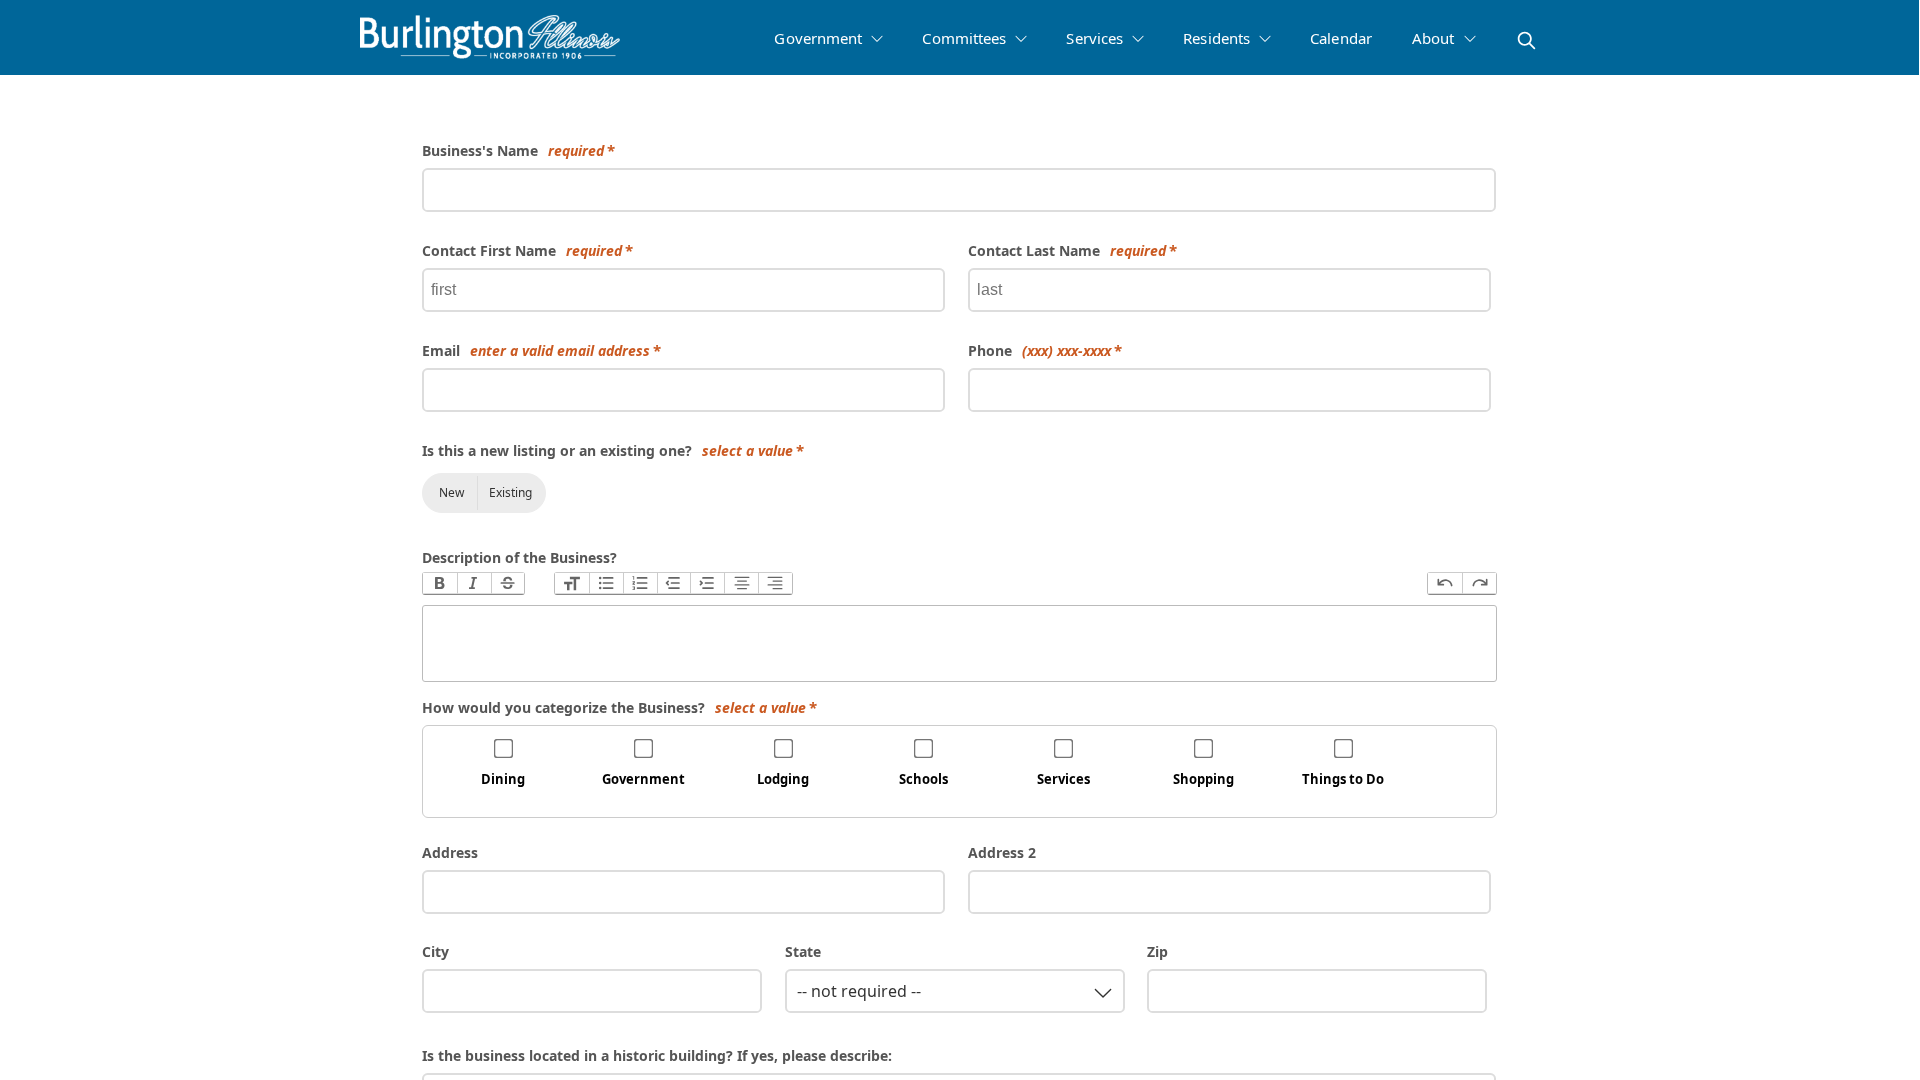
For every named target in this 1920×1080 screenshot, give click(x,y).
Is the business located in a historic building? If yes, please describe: (657, 1055)
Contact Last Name (1067, 250)
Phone (1039, 350)
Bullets (606, 583)
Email (536, 350)
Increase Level (707, 583)
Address (450, 852)
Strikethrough (508, 583)
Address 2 (1002, 852)
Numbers (640, 583)
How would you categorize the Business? (614, 707)
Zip (1157, 951)
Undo (1445, 583)
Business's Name (513, 150)
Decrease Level (674, 583)
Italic (474, 583)
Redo (1479, 583)
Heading (572, 583)
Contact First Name (522, 250)
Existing (510, 492)
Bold (440, 583)
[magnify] (1526, 40)
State (803, 951)
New (451, 492)
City (435, 951)
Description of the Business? (519, 557)
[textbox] (959, 643)
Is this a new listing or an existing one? (607, 450)
